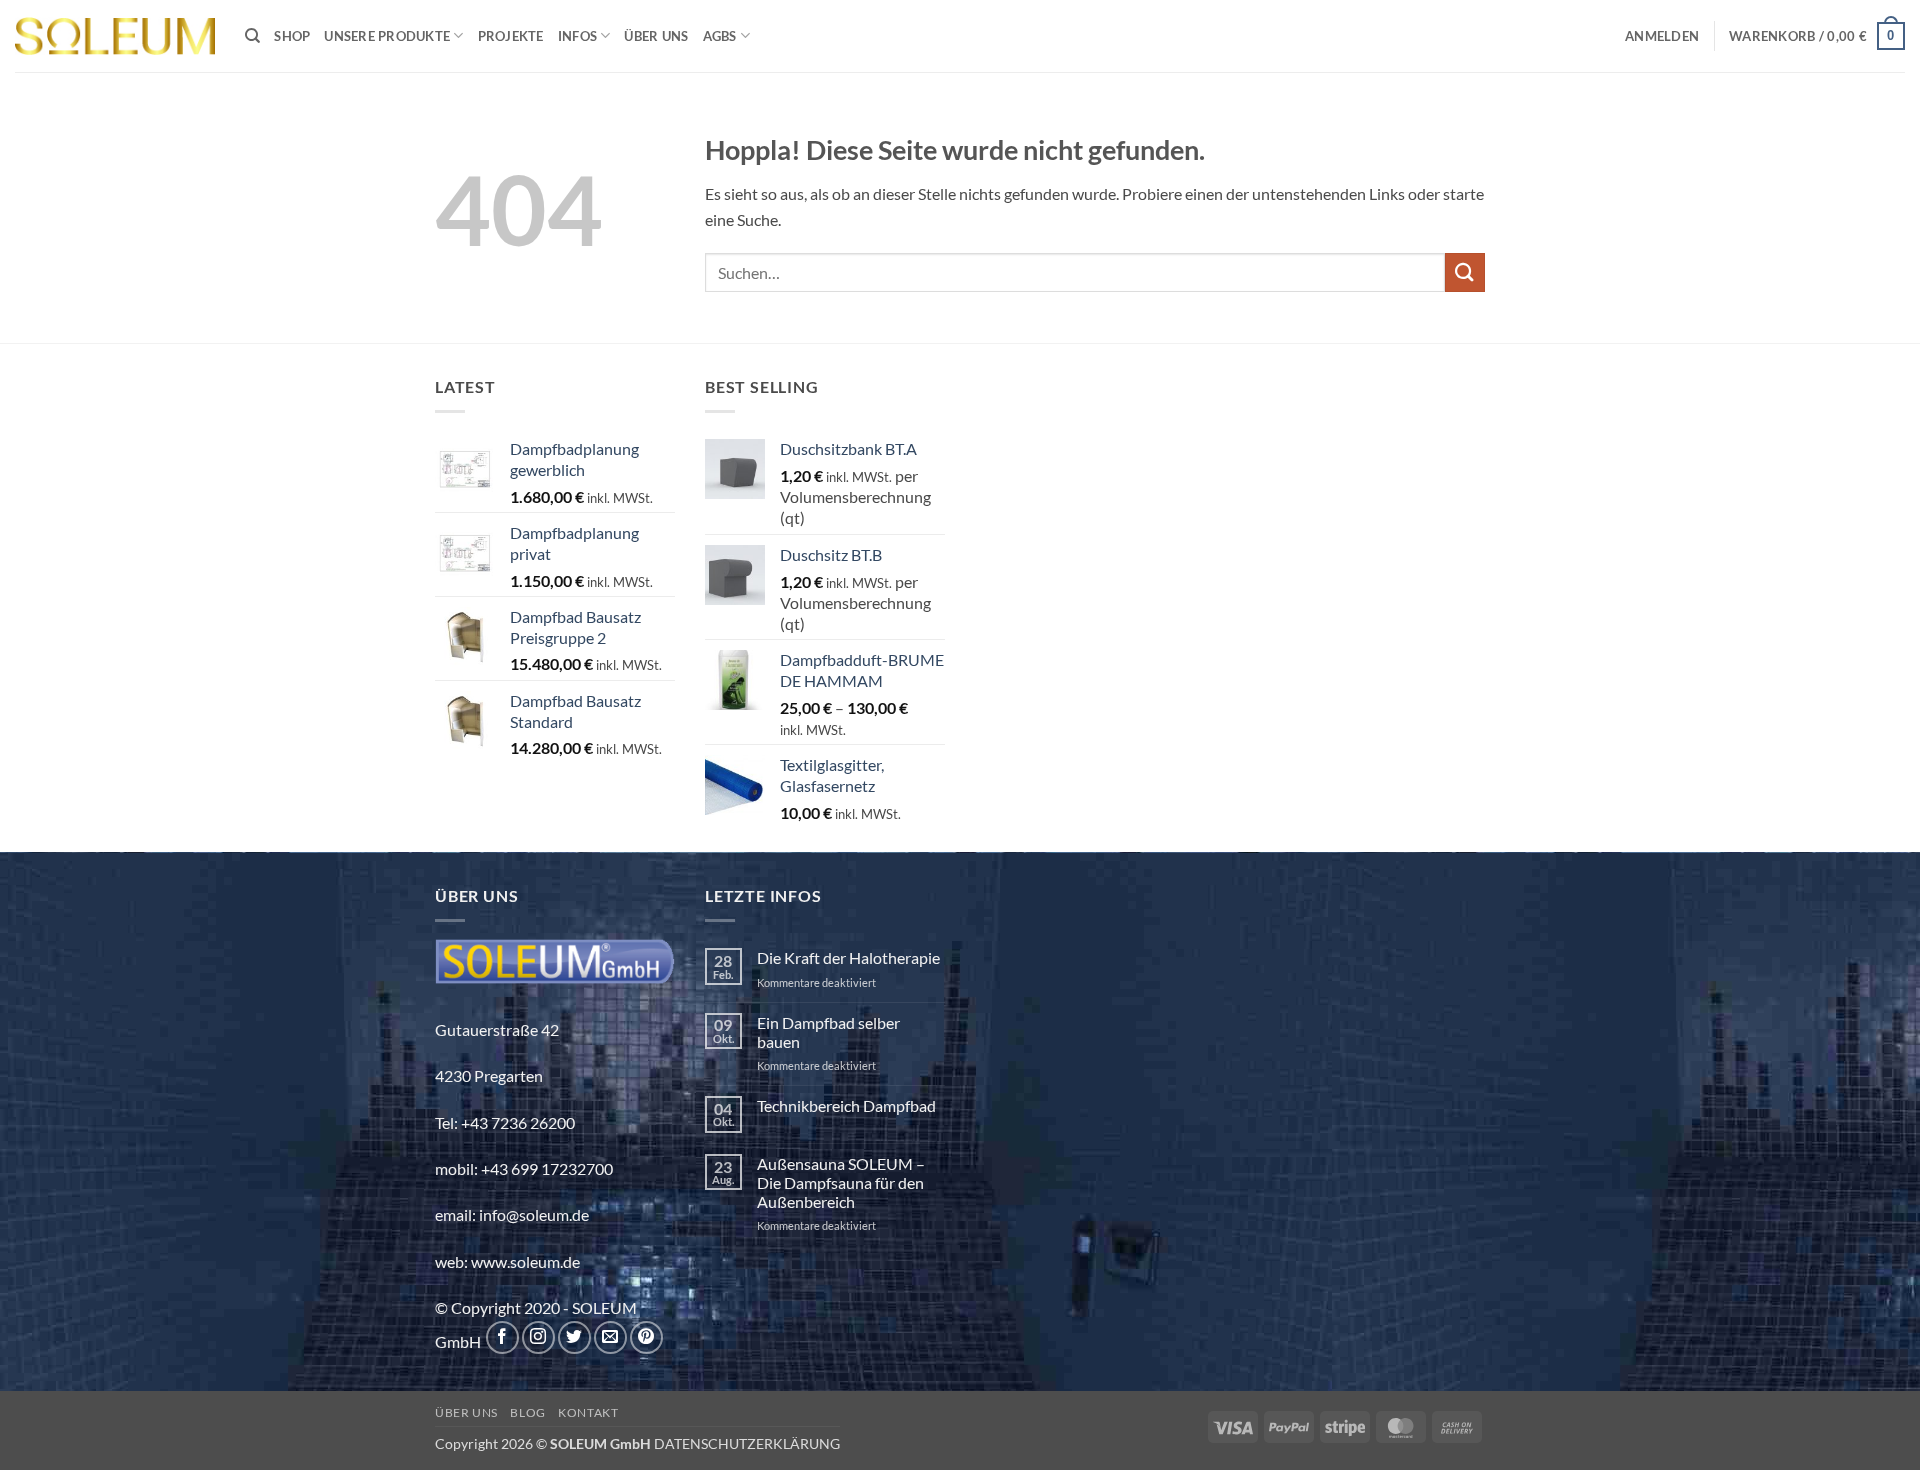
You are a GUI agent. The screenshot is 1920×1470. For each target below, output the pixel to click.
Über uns (656, 36)
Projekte (511, 36)
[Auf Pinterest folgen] (646, 1337)
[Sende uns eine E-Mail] (610, 1337)
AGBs (720, 36)
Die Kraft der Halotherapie (848, 957)
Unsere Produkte (387, 36)
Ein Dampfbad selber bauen (828, 1032)
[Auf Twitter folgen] (574, 1337)
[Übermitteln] (1465, 272)
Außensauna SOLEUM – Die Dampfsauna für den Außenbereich (841, 1182)
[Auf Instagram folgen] (538, 1337)
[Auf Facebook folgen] (502, 1337)
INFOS (577, 36)
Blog (527, 1412)
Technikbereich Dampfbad (846, 1105)
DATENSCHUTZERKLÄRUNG (747, 1443)
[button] (1662, 36)
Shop (292, 36)
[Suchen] (252, 36)
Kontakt (588, 1412)
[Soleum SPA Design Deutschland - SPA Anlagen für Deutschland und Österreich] (115, 36)
